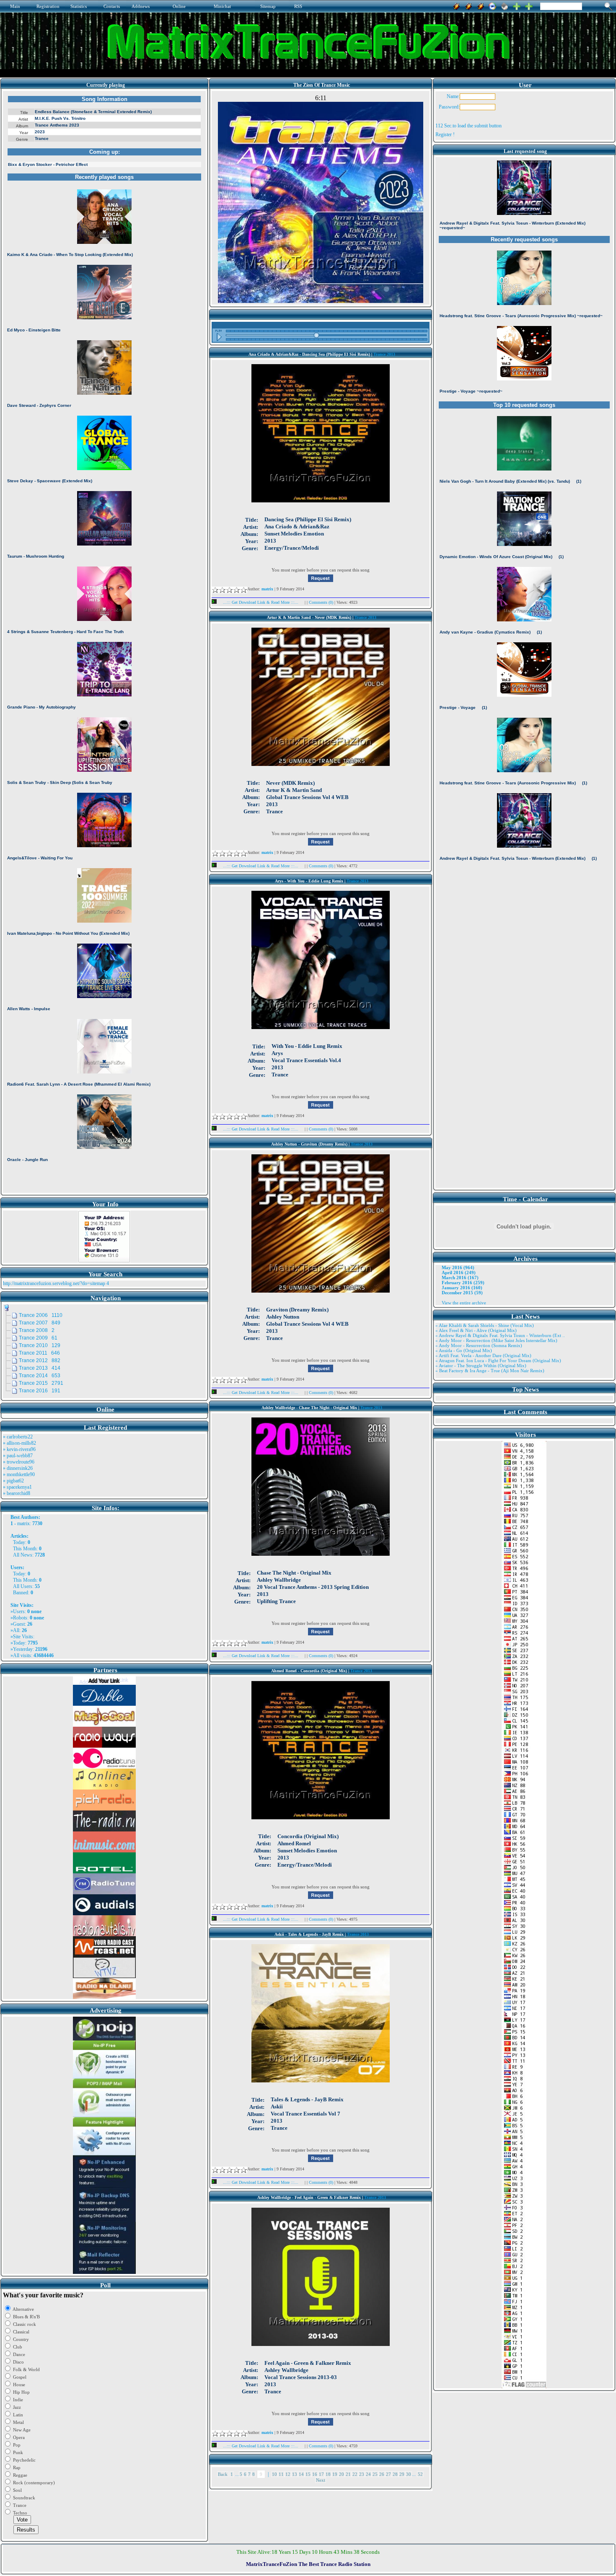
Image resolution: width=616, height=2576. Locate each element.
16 (315, 2474)
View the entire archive (464, 1303)
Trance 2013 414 (40, 1368)
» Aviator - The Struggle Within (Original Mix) (481, 1366)
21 (348, 2474)
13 (295, 2474)
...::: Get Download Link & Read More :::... (261, 602)
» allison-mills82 (19, 1443)
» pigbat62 (13, 1481)
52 (420, 2474)
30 (409, 2474)
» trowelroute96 (19, 1462)
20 (342, 2474)
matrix (23, 1523)
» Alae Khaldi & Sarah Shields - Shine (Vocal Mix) (485, 1325)
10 (274, 2474)
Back (223, 2474)
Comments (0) (322, 602)
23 (362, 2474)
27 (388, 2474)
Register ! (445, 134)
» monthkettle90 (19, 1474)
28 (395, 2474)
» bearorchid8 (17, 1493)
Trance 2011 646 (39, 1353)
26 (382, 2474)
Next (321, 2480)
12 (288, 2474)
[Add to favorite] (529, 5)
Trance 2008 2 (37, 1330)
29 (402, 2474)
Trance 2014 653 (40, 1376)
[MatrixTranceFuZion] (517, 5)
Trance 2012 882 (40, 1360)
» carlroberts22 (18, 1437)
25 (375, 2474)
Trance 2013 (384, 354)
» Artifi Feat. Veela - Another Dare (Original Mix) (483, 1355)
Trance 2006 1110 (41, 1315)
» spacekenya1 (17, 1487)
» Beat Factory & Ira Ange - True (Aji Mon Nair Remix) (490, 1371)
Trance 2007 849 (40, 1323)
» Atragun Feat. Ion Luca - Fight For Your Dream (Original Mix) (498, 1360)
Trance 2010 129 (40, 1345)
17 (321, 2474)
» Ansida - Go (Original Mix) (464, 1350)
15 (308, 2474)
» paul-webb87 (18, 1456)
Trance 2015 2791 (41, 1383)
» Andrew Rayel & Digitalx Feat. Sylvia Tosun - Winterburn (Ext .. (500, 1335)
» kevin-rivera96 (19, 1449)
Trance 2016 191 (40, 1391)
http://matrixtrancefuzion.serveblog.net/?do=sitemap (54, 1283)
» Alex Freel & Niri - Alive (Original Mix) (476, 1330)
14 (301, 2474)
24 (368, 2474)
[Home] (505, 5)
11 (281, 2474)
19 (335, 2474)
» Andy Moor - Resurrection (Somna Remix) (479, 1345)
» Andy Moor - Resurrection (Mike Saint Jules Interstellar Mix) (496, 1340)
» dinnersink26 (18, 1468)
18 (328, 2474)
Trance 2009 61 (38, 1338)
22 (355, 2474)
